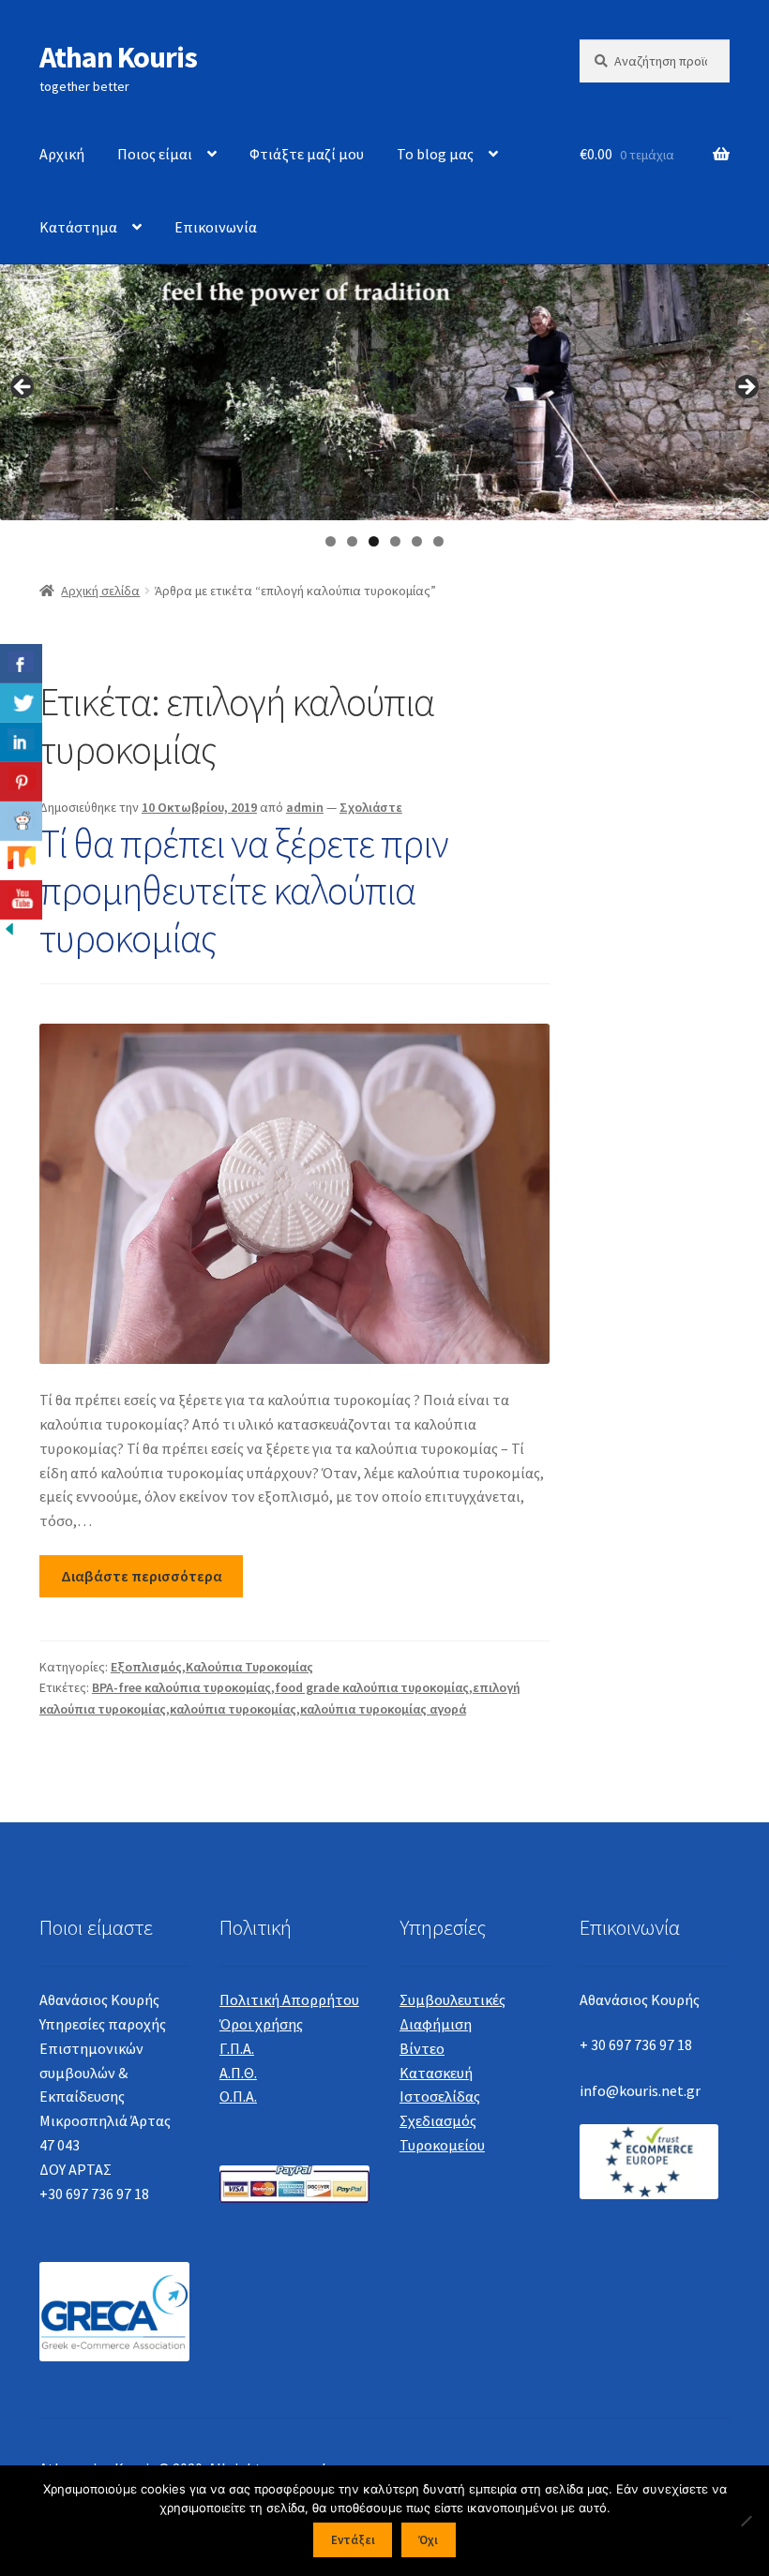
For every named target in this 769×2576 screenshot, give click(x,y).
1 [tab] (331, 541)
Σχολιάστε (371, 807)
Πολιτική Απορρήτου (289, 1999)
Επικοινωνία (216, 227)
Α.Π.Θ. (238, 2073)
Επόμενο (746, 388)
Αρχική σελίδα (100, 591)
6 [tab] (438, 541)
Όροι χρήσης (261, 2024)
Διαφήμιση (436, 2024)
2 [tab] (352, 541)
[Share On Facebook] (21, 664)
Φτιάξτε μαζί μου (307, 154)
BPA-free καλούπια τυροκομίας (181, 1687)
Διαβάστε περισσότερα (142, 1576)
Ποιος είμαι (155, 154)
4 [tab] (395, 541)
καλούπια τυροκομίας (233, 1709)
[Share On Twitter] (21, 703)
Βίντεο (422, 2048)
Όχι (428, 2540)
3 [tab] (374, 541)
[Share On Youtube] (21, 900)
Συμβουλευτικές (452, 1999)
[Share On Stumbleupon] (21, 861)
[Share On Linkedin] (21, 742)
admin (305, 807)
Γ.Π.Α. (237, 2048)
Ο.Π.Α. (238, 2096)
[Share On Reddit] (21, 821)
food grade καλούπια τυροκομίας (372, 1687)
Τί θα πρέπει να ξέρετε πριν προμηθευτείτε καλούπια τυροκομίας (244, 891)
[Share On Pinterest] (21, 782)
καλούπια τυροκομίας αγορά (383, 1709)
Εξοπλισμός (146, 1667)
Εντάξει (353, 2540)
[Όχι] (746, 2521)
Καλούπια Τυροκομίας (249, 1667)
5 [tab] (417, 541)
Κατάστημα (78, 227)
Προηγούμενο (23, 388)
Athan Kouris (118, 57)
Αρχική (62, 154)
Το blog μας (435, 154)
